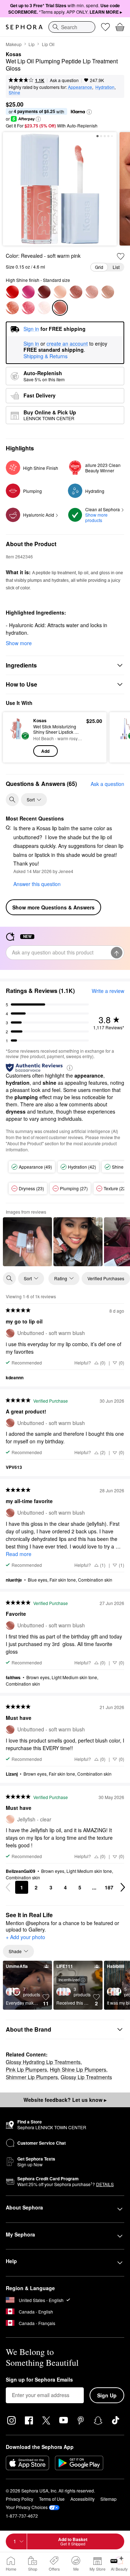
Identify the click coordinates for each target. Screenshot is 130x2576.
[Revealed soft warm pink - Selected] (60, 308)
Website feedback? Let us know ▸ (65, 2100)
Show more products (97, 517)
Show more (19, 643)
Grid (99, 267)
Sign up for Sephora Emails (39, 2380)
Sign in (31, 344)
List (116, 267)
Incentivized (69, 1979)
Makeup (14, 44)
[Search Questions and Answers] (12, 800)
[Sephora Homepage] (24, 27)
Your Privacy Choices (27, 2507)
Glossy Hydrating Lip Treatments (43, 2062)
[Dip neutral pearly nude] (12, 308)
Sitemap (109, 2499)
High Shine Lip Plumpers (78, 2069)
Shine (14, 92)
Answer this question (37, 884)
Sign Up (107, 2395)
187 (109, 1887)
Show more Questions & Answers (53, 907)
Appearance (80, 87)
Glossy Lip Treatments (86, 2077)
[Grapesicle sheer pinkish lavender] (28, 292)
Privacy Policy (19, 2499)
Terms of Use (52, 2499)
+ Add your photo (25, 1937)
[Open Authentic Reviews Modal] (70, 1067)
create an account (67, 344)
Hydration (105, 87)
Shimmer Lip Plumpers (32, 2077)
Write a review (108, 991)
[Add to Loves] (121, 256)
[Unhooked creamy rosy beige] (92, 292)
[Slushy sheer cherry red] (12, 292)
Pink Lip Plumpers (26, 2069)
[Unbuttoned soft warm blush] (76, 292)
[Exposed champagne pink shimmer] (44, 308)
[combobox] (72, 27)
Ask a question (64, 80)
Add (45, 751)
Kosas (14, 54)
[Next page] (123, 1887)
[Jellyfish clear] (60, 292)
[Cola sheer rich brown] (44, 292)
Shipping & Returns (45, 356)
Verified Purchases (106, 1278)
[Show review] (27, 1242)
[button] (89, 112)
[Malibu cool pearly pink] (28, 308)
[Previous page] (8, 1887)
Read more (19, 1554)
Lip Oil (48, 44)
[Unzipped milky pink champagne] (108, 292)
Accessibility (83, 2499)
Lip (32, 44)
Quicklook (18, 737)
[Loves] (105, 27)
